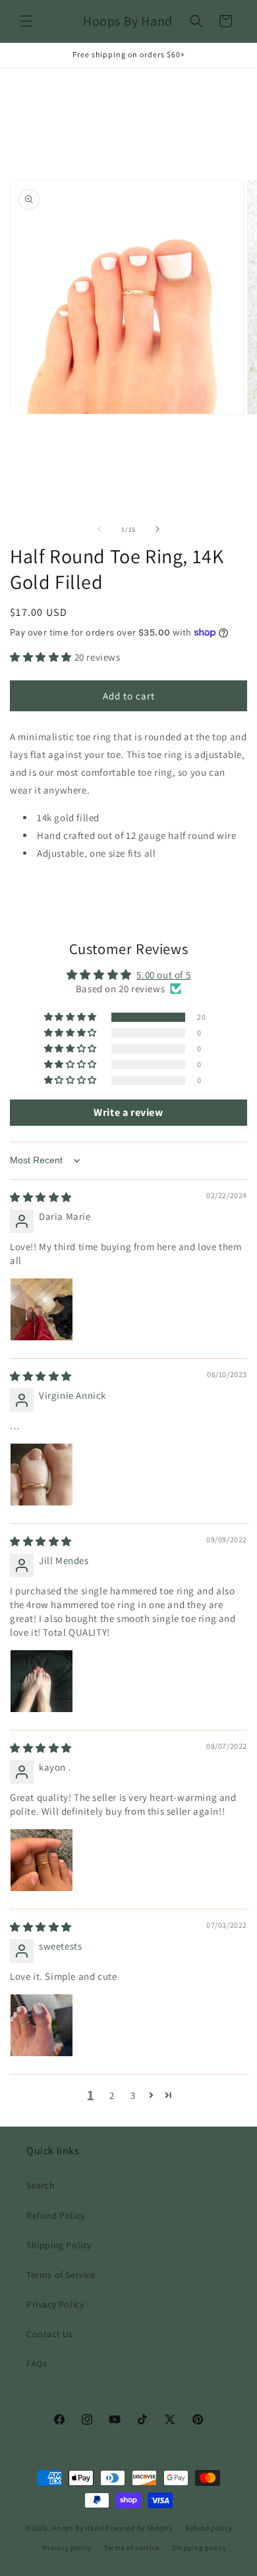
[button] (26, 21)
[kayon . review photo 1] (42, 1860)
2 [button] (112, 2095)
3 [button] (133, 2095)
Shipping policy (199, 2548)
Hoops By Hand (77, 2527)
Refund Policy (56, 2215)
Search (41, 2185)
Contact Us (50, 2334)
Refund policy (209, 2528)
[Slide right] (157, 529)
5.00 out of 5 (163, 975)
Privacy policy (67, 2548)
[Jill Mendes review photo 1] (42, 1681)
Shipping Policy (59, 2245)
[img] (41, 1197)
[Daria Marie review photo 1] (42, 1309)
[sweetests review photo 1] (42, 2025)
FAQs (37, 2363)
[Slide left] (100, 529)
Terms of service (132, 2548)
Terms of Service (61, 2275)
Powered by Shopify (139, 2527)
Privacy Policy (55, 2304)
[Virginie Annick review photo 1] (42, 1475)
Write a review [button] (128, 1112)
